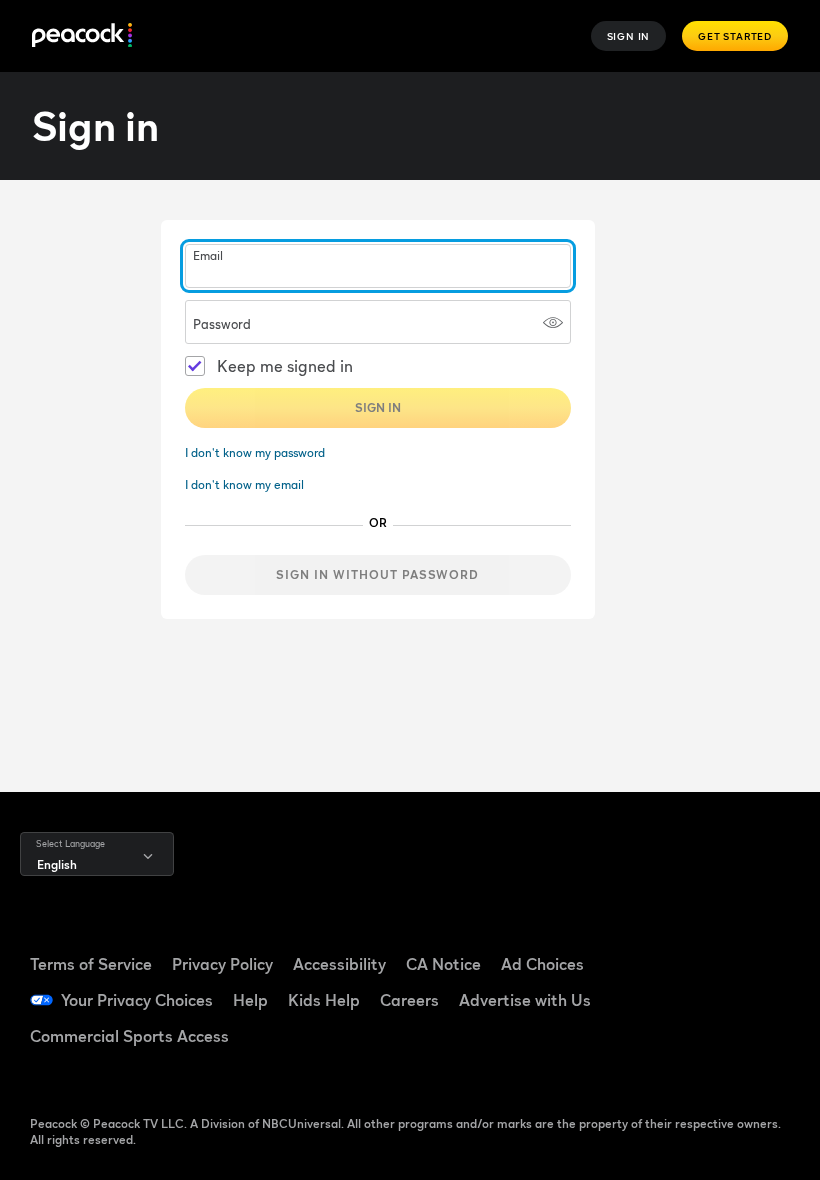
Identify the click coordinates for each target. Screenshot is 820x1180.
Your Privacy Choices (137, 1000)
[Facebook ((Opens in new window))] (702, 942)
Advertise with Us (525, 1000)
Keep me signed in (285, 366)
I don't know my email (244, 484)
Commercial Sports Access (129, 1036)
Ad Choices (542, 964)
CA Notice (443, 964)
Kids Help (324, 1000)
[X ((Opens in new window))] (702, 1054)
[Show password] (553, 322)
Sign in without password (377, 574)
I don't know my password (255, 452)
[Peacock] (82, 36)
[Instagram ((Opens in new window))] (754, 998)
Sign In (629, 36)
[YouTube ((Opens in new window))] (702, 998)
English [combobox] (57, 864)
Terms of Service (91, 964)
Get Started (735, 36)
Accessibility (339, 964)
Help (250, 1000)
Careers (409, 1000)
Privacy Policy (222, 964)
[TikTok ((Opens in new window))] (754, 942)
